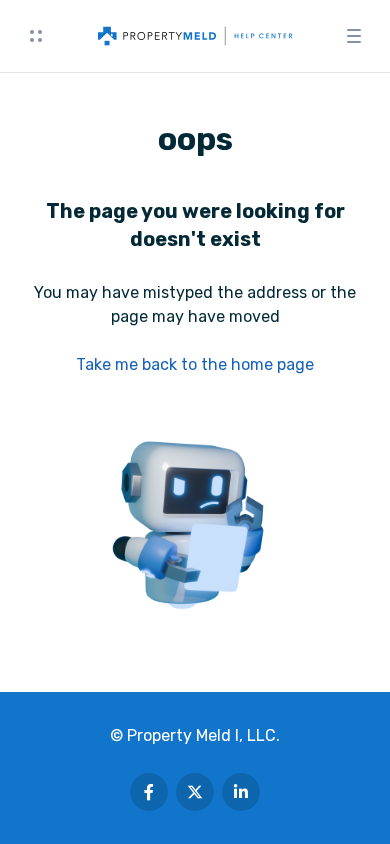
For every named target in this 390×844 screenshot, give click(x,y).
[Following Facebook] (149, 792)
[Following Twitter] (195, 792)
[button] (36, 36)
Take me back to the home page (195, 364)
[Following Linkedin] (241, 792)
